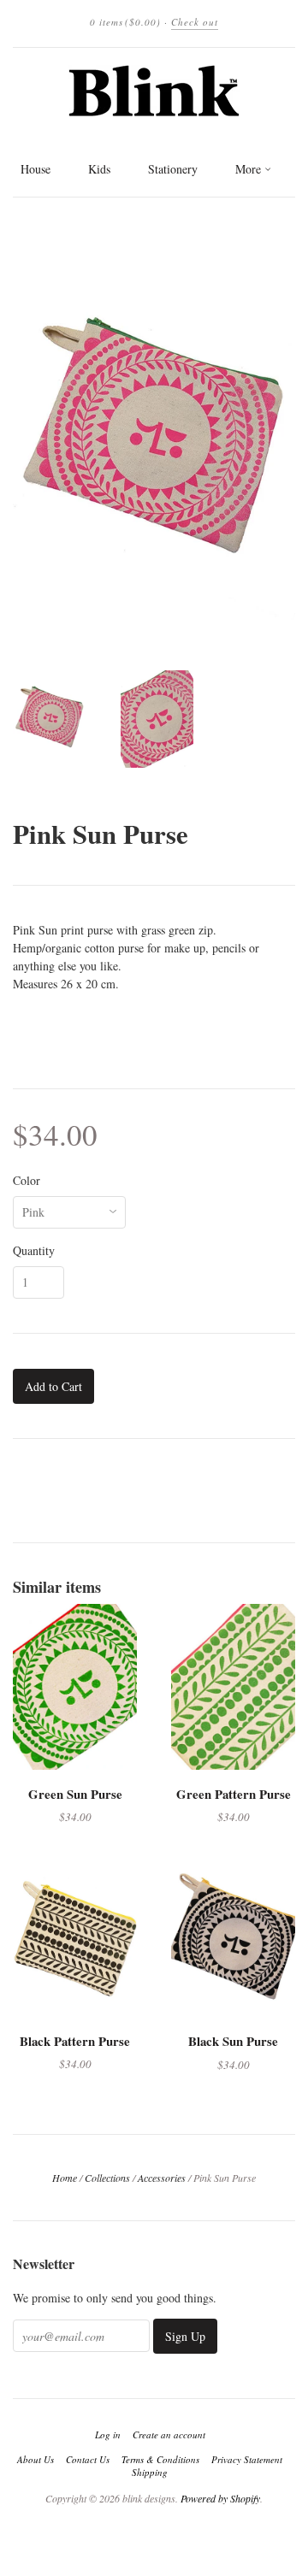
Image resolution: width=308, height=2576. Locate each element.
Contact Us (88, 2460)
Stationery (173, 169)
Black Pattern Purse (75, 2041)
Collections (107, 2178)
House (36, 169)
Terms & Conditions (160, 2460)
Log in (108, 2435)
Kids (99, 169)
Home (65, 2178)
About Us (36, 2460)
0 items (125, 22)
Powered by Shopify (220, 2498)
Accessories (162, 2178)
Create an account (169, 2435)
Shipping (150, 2473)
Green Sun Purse (75, 1794)
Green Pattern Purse (234, 1794)
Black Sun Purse (233, 2041)
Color (27, 1181)
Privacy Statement (247, 2460)
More (250, 169)
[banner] (154, 91)
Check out (195, 22)
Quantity (34, 1251)
